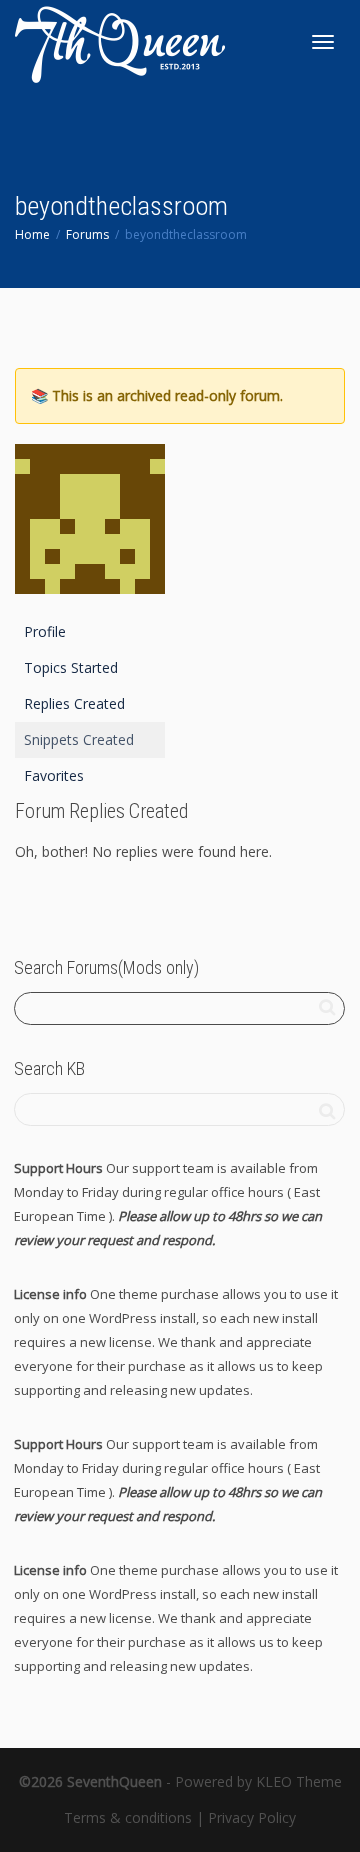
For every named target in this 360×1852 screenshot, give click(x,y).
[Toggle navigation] (323, 42)
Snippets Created (79, 739)
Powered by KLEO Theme (258, 1781)
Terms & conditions (128, 1817)
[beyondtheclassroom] (90, 527)
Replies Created (74, 703)
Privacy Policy (252, 1817)
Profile (45, 631)
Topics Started (71, 667)
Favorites (54, 775)
